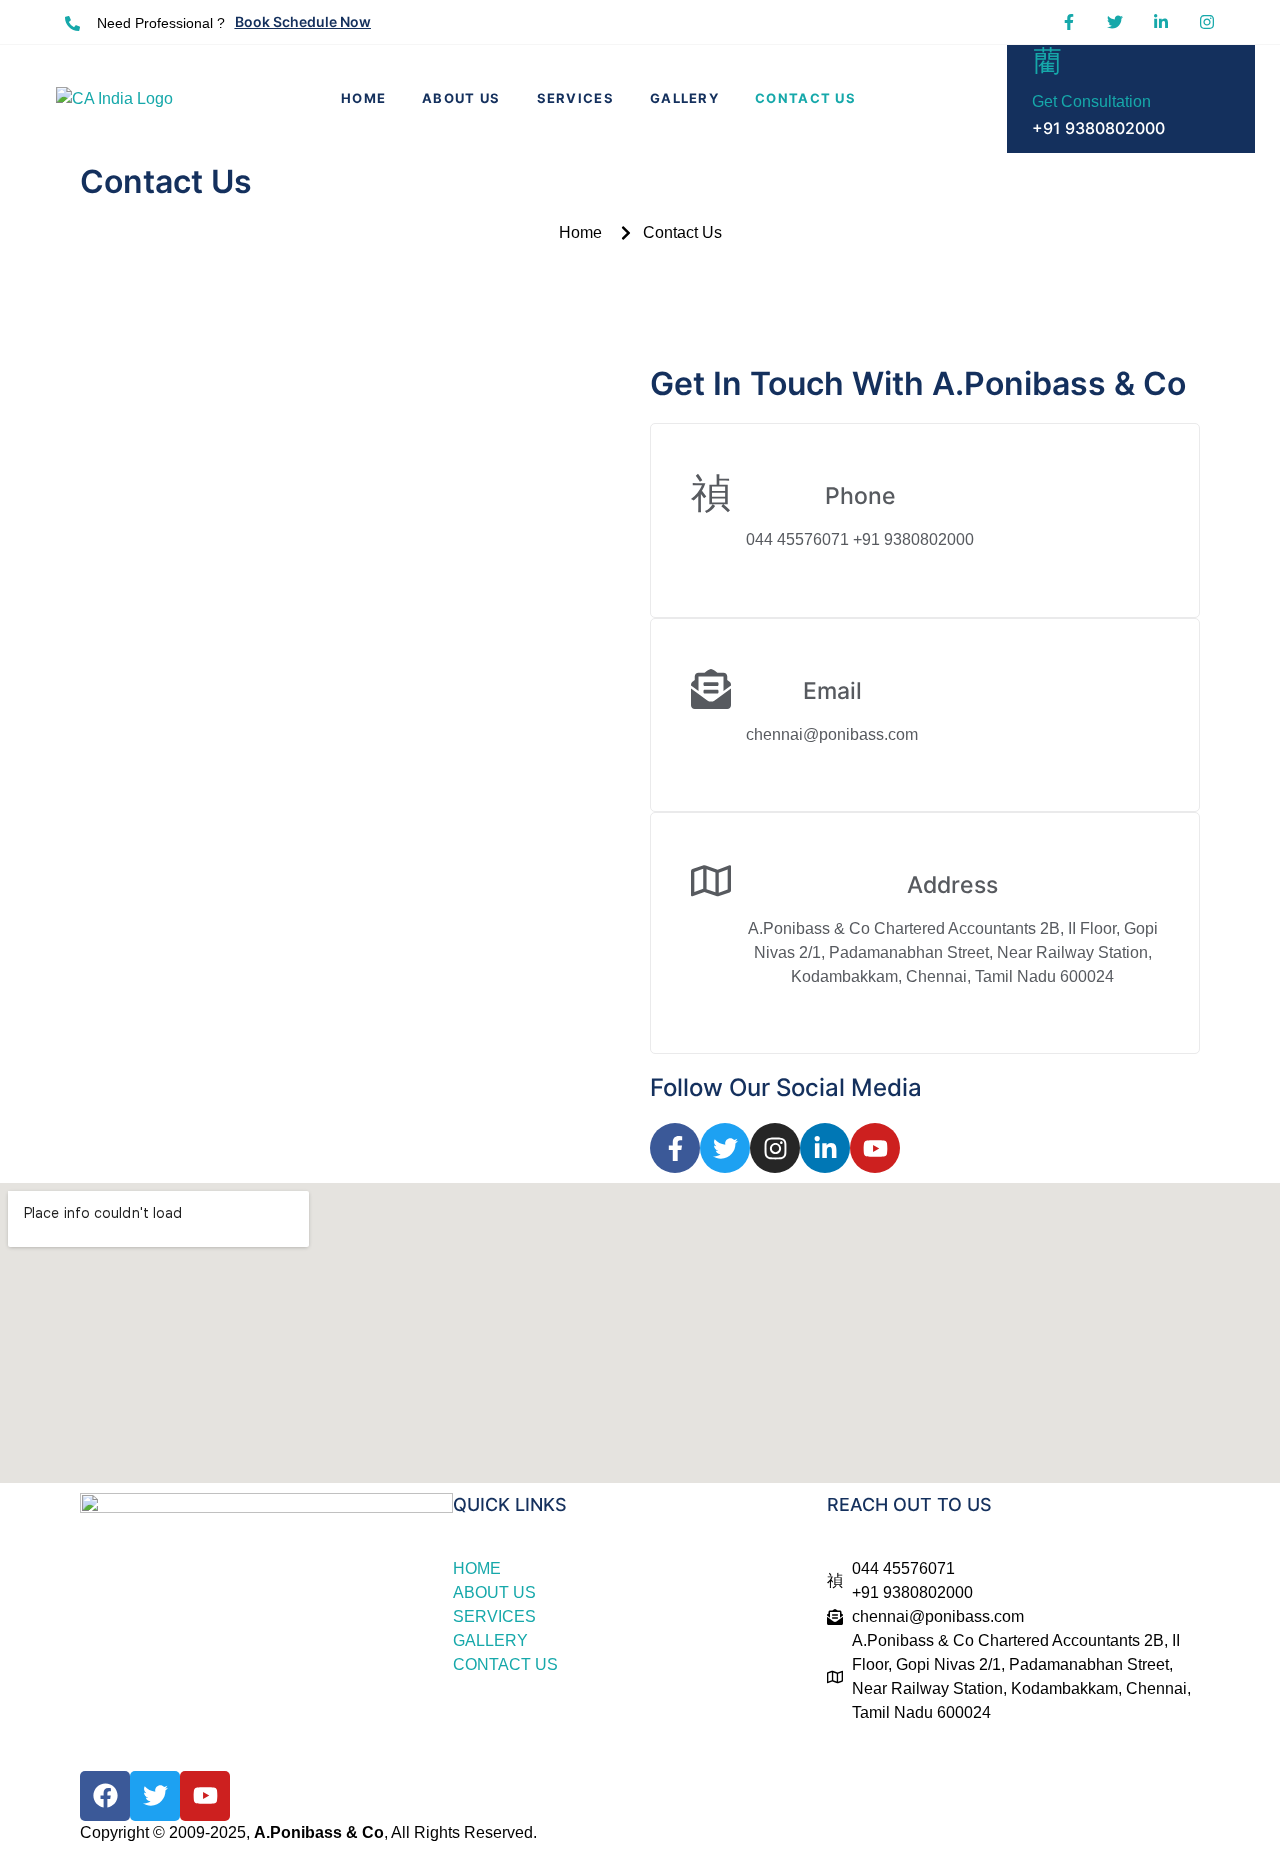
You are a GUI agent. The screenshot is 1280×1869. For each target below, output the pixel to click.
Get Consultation (1091, 101)
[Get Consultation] (1047, 60)
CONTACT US (805, 98)
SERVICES (575, 98)
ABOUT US (461, 98)
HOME (363, 98)
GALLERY (684, 98)
